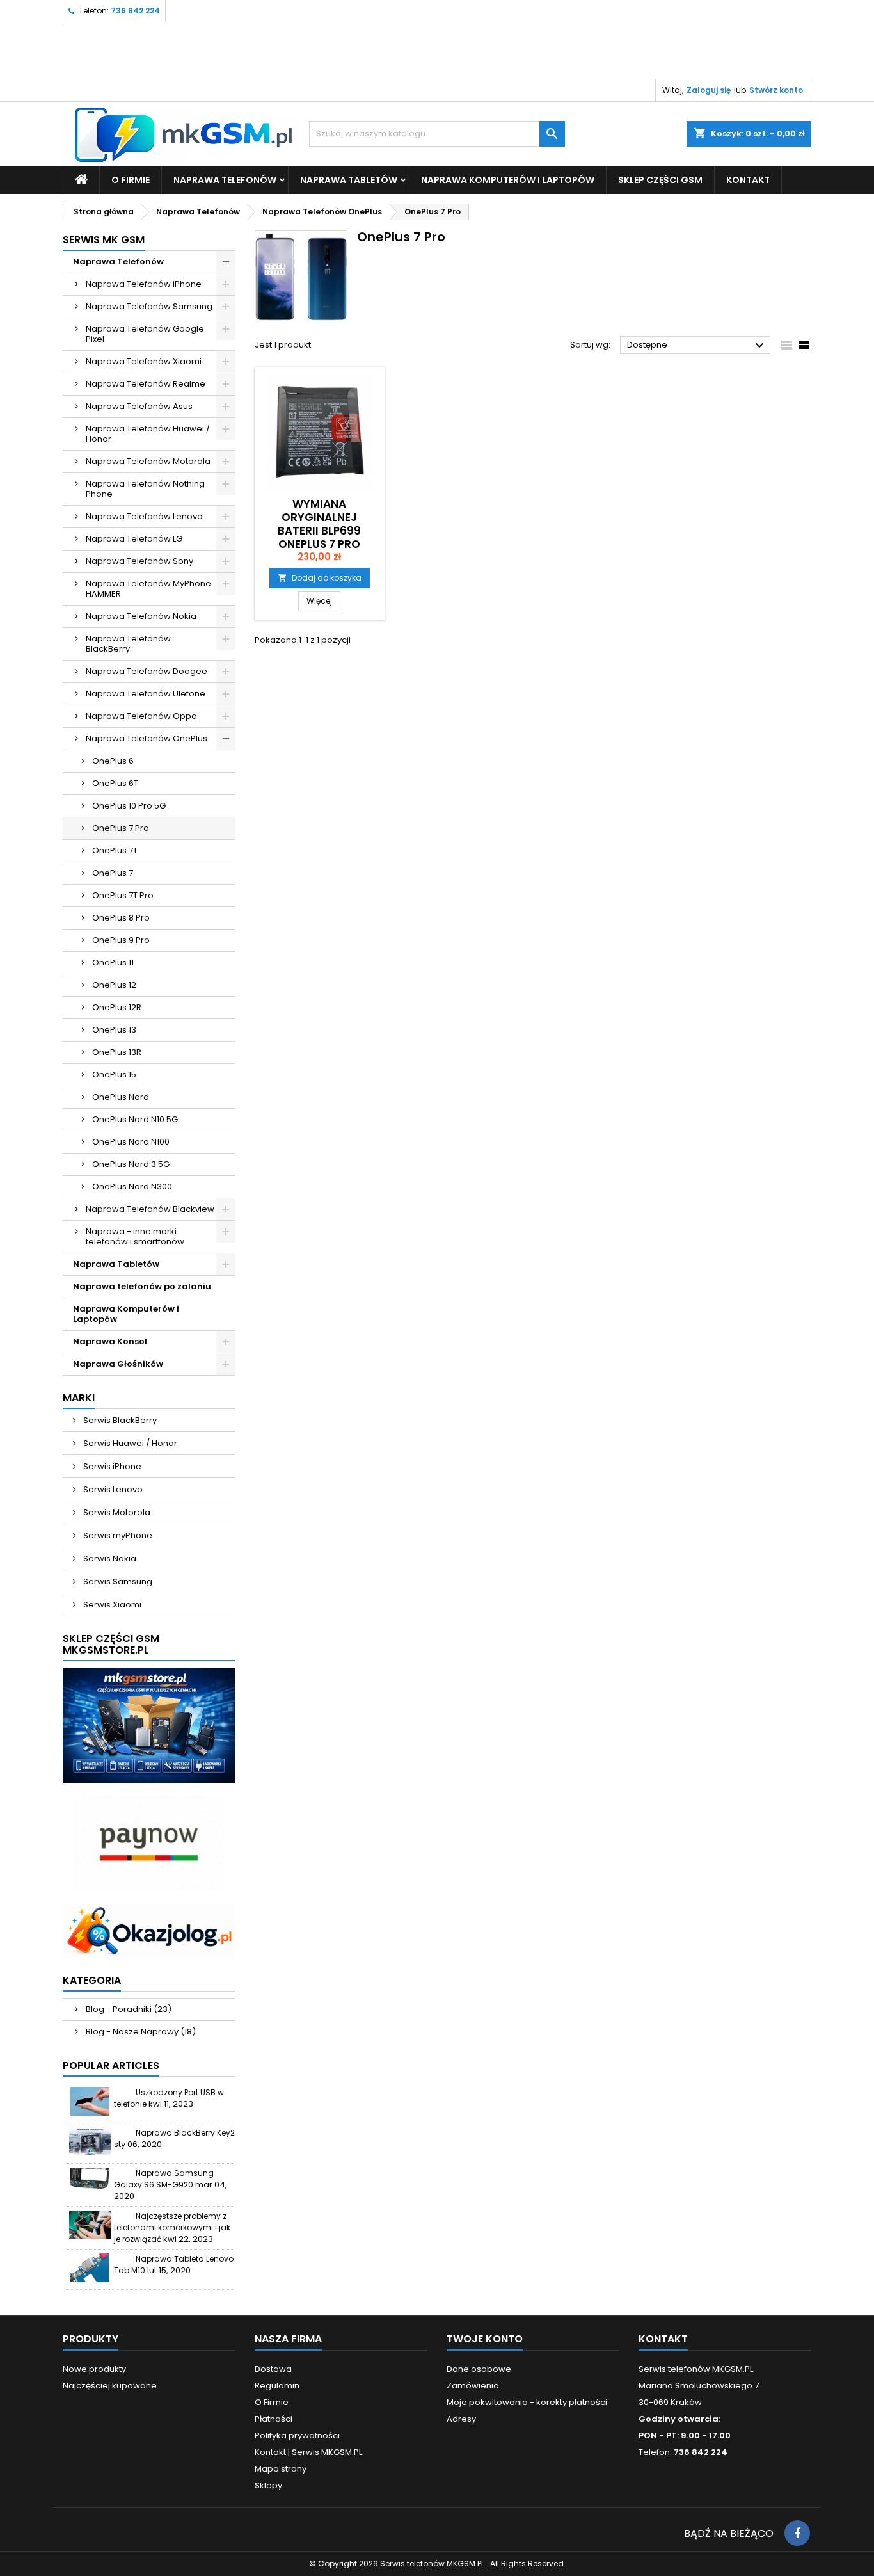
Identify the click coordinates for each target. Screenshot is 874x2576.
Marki (79, 1398)
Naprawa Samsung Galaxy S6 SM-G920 (164, 2179)
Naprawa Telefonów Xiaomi (144, 361)
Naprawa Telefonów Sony (139, 561)
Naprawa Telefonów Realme (146, 384)
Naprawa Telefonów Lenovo (144, 516)
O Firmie (131, 180)
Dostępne (697, 346)
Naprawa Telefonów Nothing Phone (145, 489)
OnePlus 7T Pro (123, 895)
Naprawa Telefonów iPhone (144, 284)
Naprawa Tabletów (349, 180)
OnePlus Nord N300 (132, 1187)
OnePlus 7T (115, 850)
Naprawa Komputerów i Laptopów (508, 180)
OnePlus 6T (115, 783)
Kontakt (663, 2339)
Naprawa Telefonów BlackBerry (128, 644)
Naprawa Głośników (118, 1364)
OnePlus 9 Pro (121, 940)
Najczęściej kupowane (110, 2386)
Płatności (274, 2419)
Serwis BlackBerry (119, 1420)
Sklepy (268, 2485)
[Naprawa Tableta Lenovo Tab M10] (90, 2268)
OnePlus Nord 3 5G (131, 1164)
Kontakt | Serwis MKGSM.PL (308, 2452)
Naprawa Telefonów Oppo (141, 716)
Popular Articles (111, 2065)
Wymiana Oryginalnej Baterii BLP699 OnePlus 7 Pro (319, 524)
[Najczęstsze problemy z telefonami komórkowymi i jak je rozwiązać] (90, 2225)
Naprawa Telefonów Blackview (150, 1209)
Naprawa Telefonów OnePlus (147, 738)
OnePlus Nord (121, 1097)
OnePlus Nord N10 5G (135, 1119)
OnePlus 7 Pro (121, 828)
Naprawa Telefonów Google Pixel (145, 334)
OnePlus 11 (113, 962)
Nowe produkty (94, 2369)
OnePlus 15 (114, 1075)
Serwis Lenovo (112, 1489)
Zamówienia (473, 2386)
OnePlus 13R (117, 1052)
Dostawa (273, 2369)
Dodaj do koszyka (320, 578)
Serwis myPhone (117, 1535)
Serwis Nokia (109, 1558)
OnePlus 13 (114, 1030)
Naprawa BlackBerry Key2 (185, 2133)
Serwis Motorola (116, 1512)
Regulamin (277, 2386)
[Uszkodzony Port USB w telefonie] (90, 2101)
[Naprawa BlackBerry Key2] (90, 2142)
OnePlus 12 (114, 985)
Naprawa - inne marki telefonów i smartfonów (135, 1236)
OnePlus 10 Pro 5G (129, 806)
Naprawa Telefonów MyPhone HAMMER (148, 589)
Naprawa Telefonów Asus (139, 406)
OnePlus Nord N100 (131, 1142)
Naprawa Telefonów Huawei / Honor (148, 434)
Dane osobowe (479, 2369)
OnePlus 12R (117, 1007)
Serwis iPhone (111, 1466)
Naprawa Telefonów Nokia (141, 616)
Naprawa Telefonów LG (134, 539)
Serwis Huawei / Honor (129, 1443)
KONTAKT (748, 180)
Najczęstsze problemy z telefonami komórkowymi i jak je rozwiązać (172, 2227)
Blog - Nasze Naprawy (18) (141, 2032)
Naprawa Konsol (110, 1341)
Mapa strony (281, 2469)
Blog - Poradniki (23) (129, 2009)
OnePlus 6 (113, 761)
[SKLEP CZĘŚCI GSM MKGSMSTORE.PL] (149, 1725)
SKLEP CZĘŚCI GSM (660, 180)
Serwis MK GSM (104, 240)
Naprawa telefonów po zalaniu (142, 1286)
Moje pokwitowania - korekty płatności (527, 2402)
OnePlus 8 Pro (121, 918)
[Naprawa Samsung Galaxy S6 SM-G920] (90, 2182)
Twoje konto (485, 2339)
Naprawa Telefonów (225, 180)
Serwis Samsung (117, 1582)
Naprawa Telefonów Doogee (147, 671)
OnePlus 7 (113, 873)
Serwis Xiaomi (111, 1605)
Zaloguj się (709, 90)
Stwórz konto (776, 90)
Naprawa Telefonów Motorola (148, 461)
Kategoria (92, 1980)
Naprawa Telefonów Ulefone (146, 694)
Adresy (461, 2419)
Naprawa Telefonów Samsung (149, 306)
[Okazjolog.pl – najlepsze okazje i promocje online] (149, 1930)
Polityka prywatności (297, 2435)
